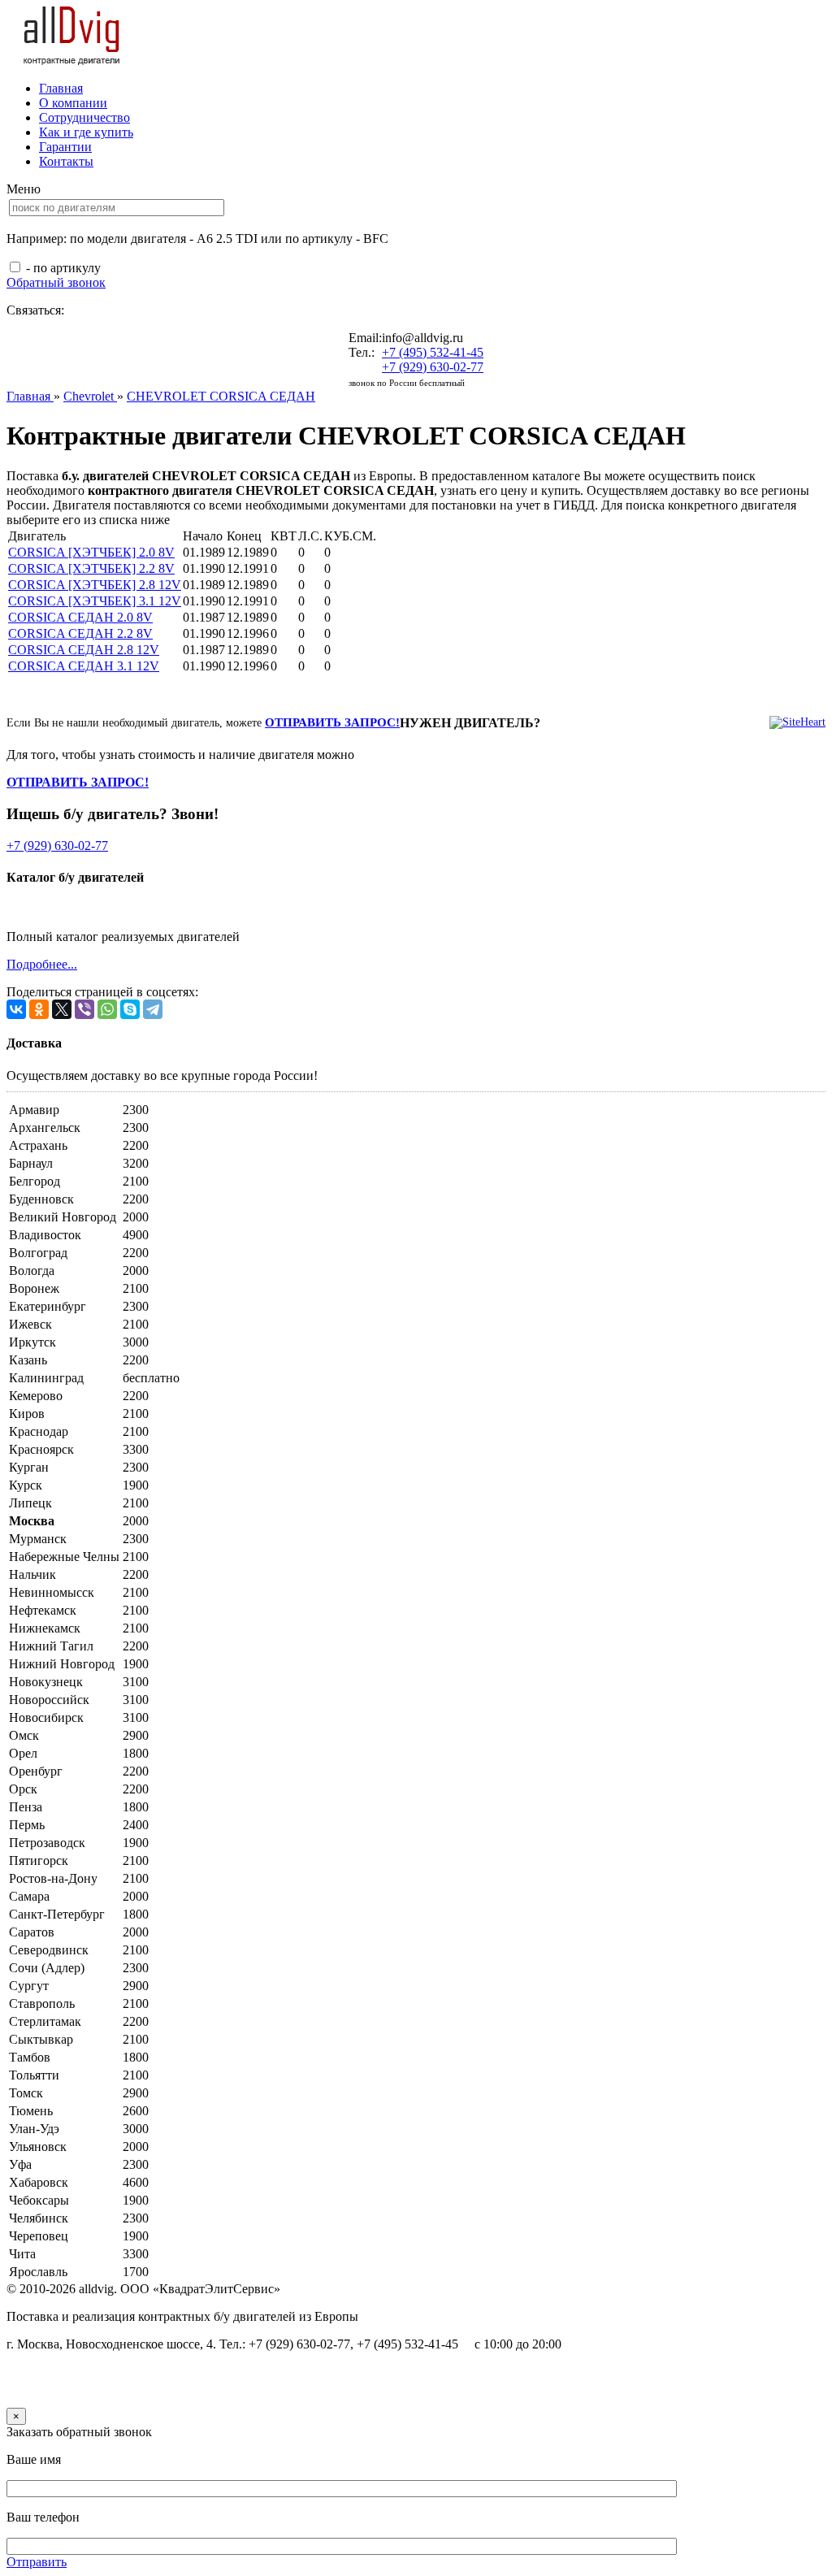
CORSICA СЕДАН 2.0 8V (80, 617)
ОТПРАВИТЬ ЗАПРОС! (332, 722)
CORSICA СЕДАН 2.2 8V (80, 633)
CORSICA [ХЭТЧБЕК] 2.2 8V (91, 568)
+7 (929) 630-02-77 (433, 367)
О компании (73, 103)
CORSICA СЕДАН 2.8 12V (84, 650)
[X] (62, 1009)
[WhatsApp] (107, 1009)
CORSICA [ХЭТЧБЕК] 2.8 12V (95, 585)
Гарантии (65, 147)
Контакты (66, 161)
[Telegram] (153, 1009)
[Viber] (84, 1009)
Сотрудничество (84, 117)
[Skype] (130, 1009)
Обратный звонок (56, 282)
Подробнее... (42, 964)
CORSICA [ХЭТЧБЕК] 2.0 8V (91, 552)
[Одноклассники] (39, 1009)
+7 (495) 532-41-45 (433, 352)
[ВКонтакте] (16, 1009)
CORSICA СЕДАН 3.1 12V (84, 666)
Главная (61, 88)
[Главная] (72, 61)
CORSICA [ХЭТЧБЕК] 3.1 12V (95, 601)
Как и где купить (86, 132)
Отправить (37, 2562)
